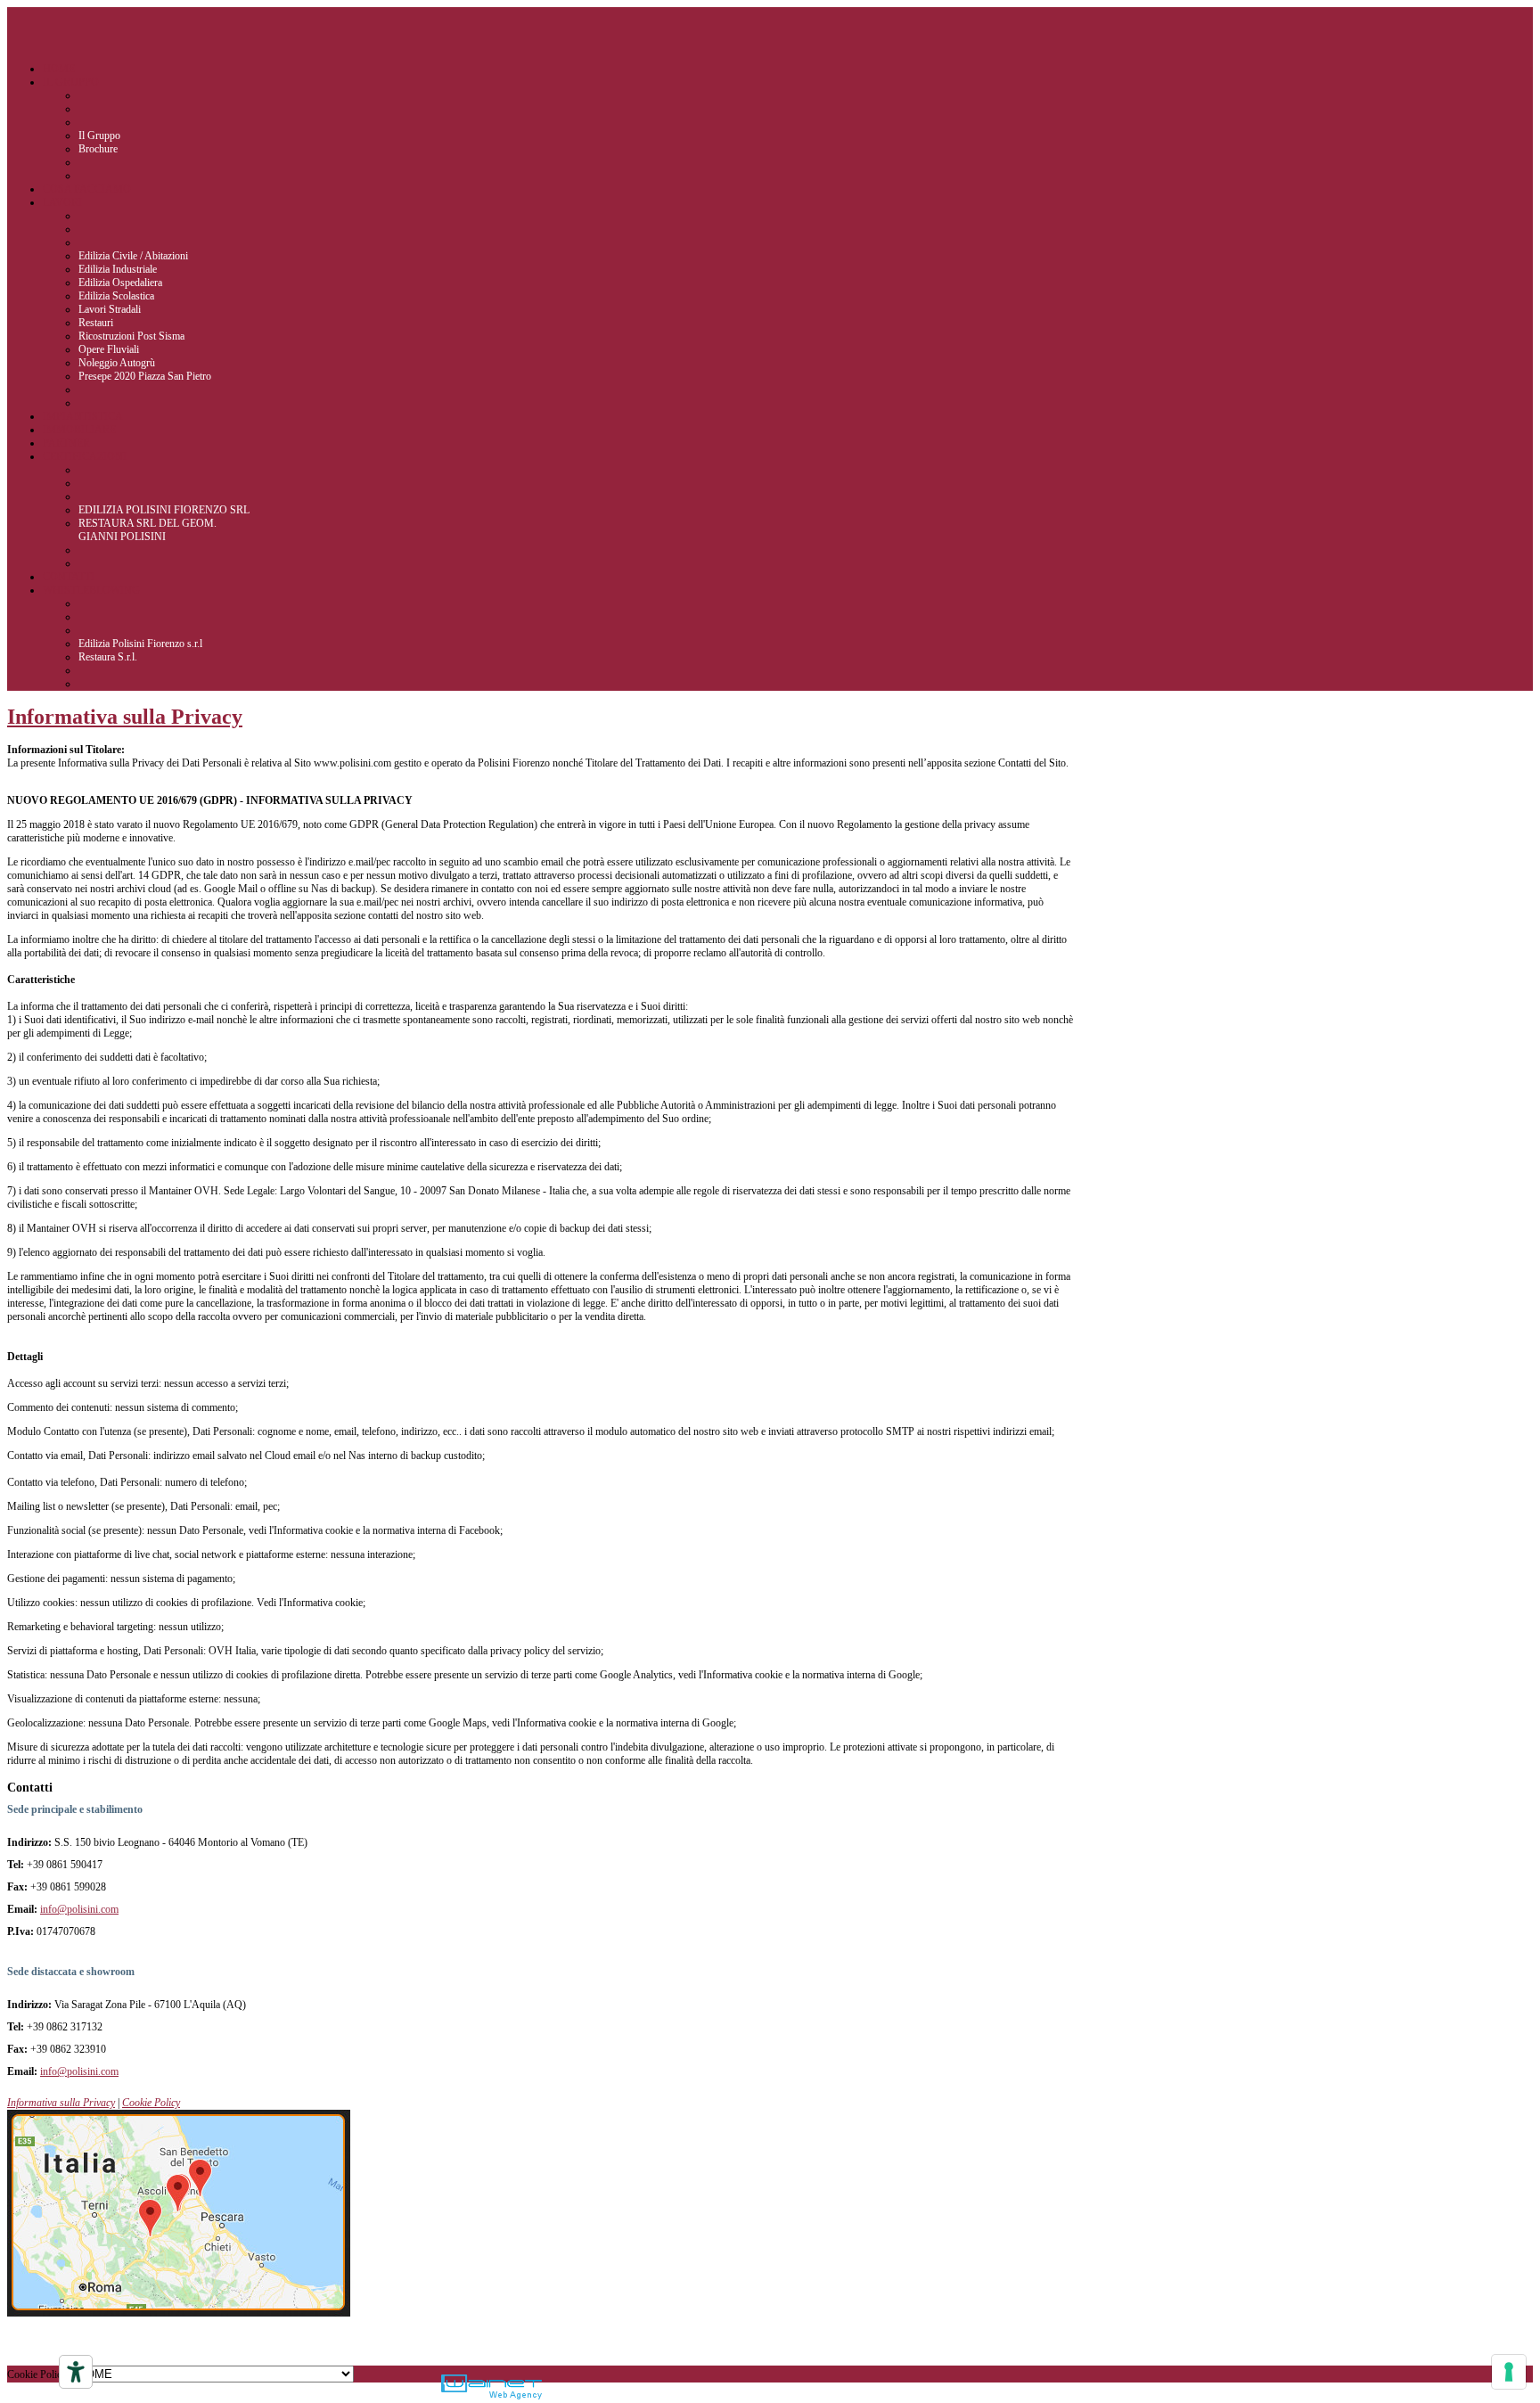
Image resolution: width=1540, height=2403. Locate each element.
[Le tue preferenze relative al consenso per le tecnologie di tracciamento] (1509, 2372)
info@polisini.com (79, 1909)
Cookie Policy (151, 2103)
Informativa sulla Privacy (125, 717)
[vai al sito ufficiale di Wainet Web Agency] (491, 2389)
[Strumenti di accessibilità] (76, 2372)
